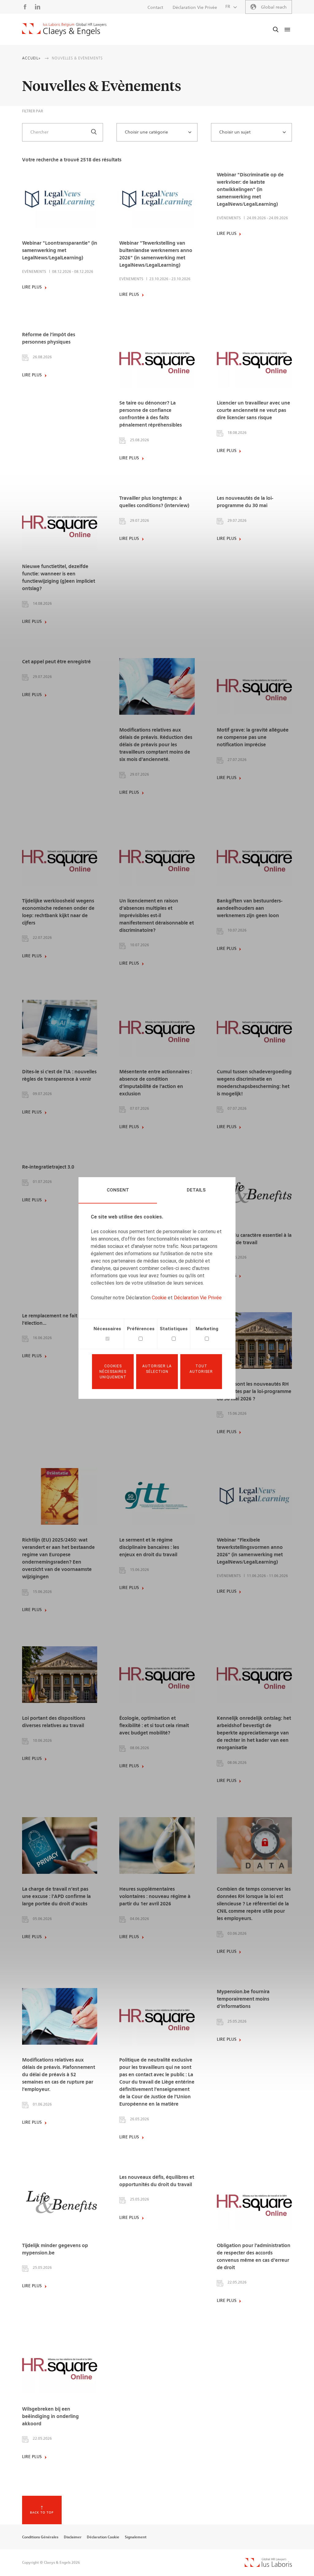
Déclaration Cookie (103, 2537)
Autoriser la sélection (157, 1369)
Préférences (141, 1329)
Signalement (136, 2537)
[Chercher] (94, 132)
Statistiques (174, 1329)
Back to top (42, 2513)
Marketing (207, 1329)
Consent (118, 1190)
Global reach (274, 7)
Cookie (159, 1298)
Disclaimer (73, 2537)
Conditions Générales (40, 2537)
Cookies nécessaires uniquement (113, 1372)
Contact (155, 8)
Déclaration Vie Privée (198, 1298)
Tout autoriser (201, 1369)
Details (196, 1190)
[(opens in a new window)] (268, 2565)
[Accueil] (64, 29)
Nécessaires (107, 1329)
